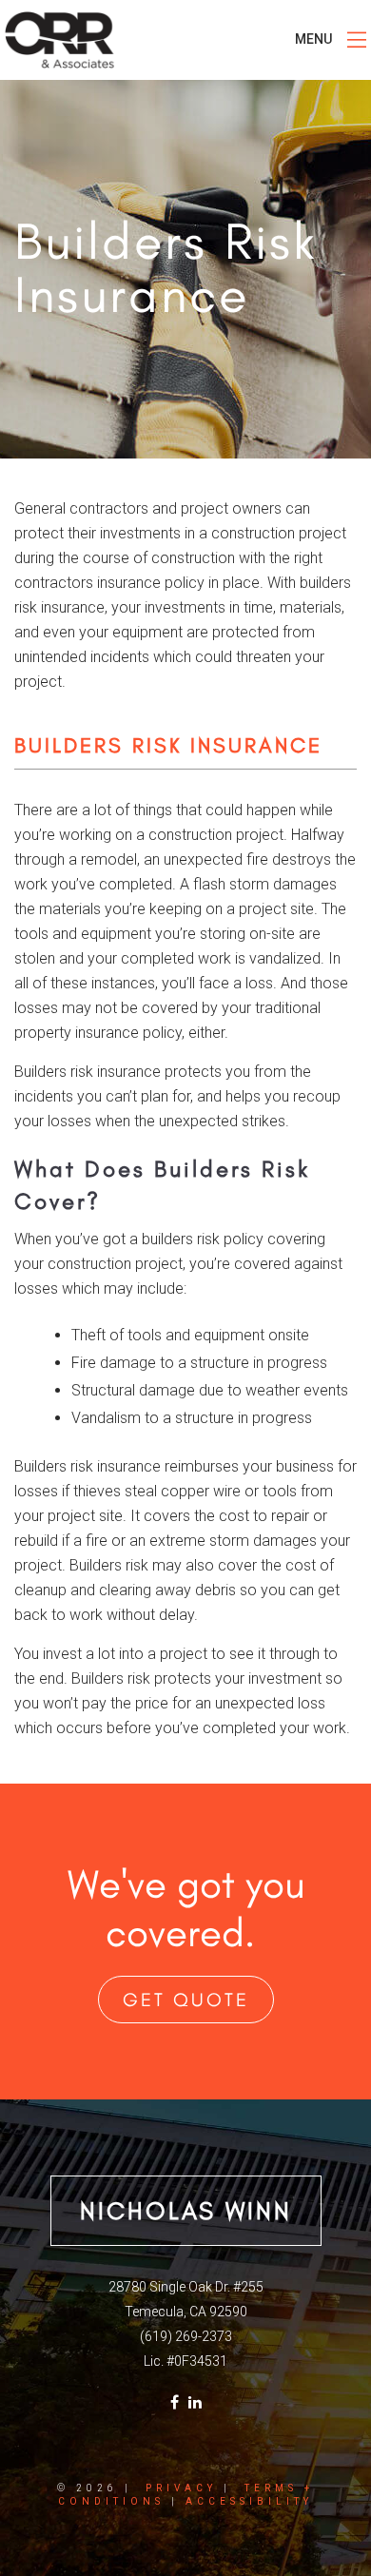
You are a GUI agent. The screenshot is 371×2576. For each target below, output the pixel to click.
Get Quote (186, 2000)
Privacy (181, 2488)
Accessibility (249, 2501)
